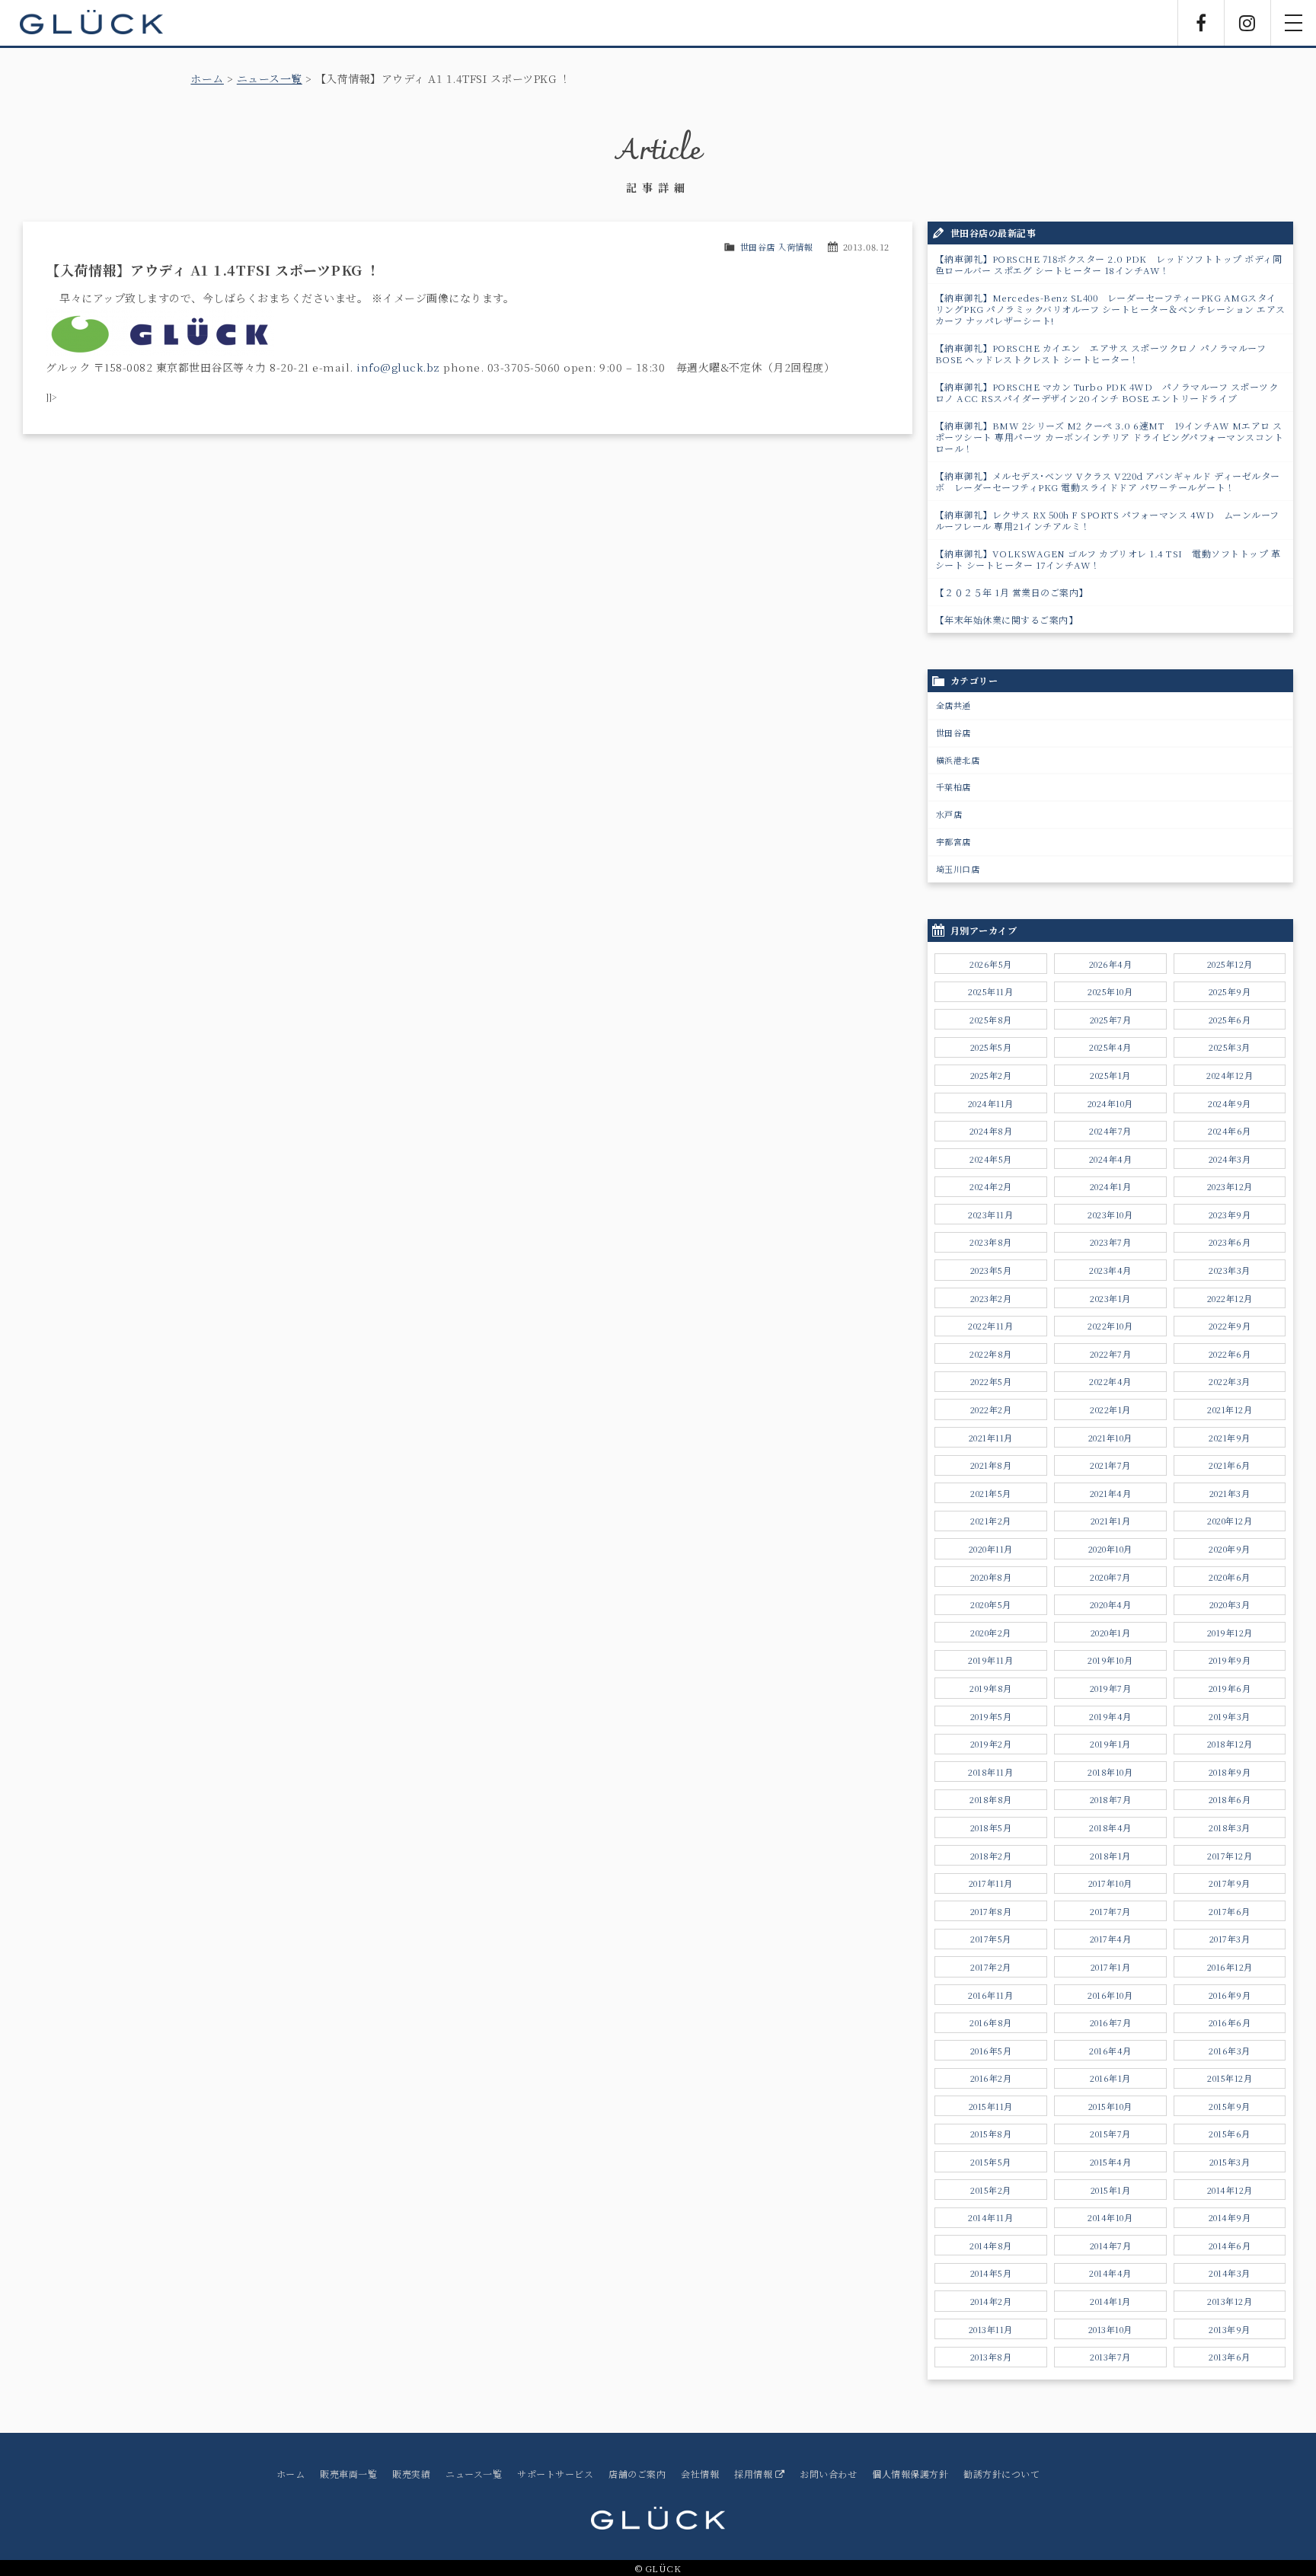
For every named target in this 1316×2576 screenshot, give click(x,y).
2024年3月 (1230, 1159)
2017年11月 (991, 1883)
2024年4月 (1111, 1159)
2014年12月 (1230, 2190)
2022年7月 (1111, 1354)
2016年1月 (1110, 2078)
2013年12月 (1230, 2301)
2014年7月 (1111, 2246)
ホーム (207, 78)
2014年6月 (1230, 2246)
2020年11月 (991, 1549)
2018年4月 (1110, 1827)
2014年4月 (1110, 2273)
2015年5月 (991, 2162)
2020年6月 (1230, 1577)
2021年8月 (991, 1465)
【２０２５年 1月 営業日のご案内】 (1012, 592)
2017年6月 (1230, 1911)
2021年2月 (991, 1521)
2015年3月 (1230, 2162)
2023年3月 (1230, 1270)
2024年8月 (991, 1131)
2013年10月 (1110, 2329)
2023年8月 (991, 1242)
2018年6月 (1230, 1799)
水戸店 (949, 814)
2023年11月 (990, 1215)
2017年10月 (1110, 1883)
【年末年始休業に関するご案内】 (1007, 619)
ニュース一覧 (270, 78)
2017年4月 (1111, 1939)
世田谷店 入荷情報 (777, 247)
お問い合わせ (828, 2474)
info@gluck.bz (398, 367)
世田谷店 (953, 733)
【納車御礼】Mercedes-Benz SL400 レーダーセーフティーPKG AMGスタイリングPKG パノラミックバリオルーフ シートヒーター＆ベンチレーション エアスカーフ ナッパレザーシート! (1110, 309)
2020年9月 (1230, 1549)
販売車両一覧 (348, 2474)
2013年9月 (1230, 2329)
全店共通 (953, 705)
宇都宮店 (953, 841)
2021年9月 (1230, 1438)
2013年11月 (991, 2329)
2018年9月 (1230, 1772)
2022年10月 (1110, 1326)
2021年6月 (1230, 1465)
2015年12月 (1230, 2078)
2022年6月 (1230, 1354)
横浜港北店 (958, 760)
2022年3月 (1230, 1381)
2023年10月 (1110, 1215)
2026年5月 (991, 964)
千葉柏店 (953, 787)
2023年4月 (1110, 1270)
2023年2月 (991, 1298)
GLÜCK (91, 23)
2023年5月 (991, 1270)
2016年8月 (991, 2022)
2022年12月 (1230, 1298)
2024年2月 (991, 1186)
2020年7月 (1110, 1577)
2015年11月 (991, 2106)
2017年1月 (1111, 1967)
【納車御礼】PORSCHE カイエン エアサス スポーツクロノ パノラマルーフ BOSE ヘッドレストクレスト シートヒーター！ (1101, 353)
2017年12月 (1230, 1856)
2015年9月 (1230, 2106)
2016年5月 (991, 2051)
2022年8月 (991, 1354)
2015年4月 (1111, 2162)
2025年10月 (1110, 991)
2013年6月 (1230, 2357)
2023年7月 (1111, 1242)
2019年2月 (991, 1744)
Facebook (1201, 23)
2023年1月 (1110, 1298)
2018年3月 (1230, 1827)
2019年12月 (1230, 1633)
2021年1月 (1111, 1521)
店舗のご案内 (637, 2474)
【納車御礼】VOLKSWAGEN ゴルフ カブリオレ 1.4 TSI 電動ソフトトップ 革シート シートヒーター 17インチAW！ (1108, 559)
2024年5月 (991, 1159)
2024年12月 (1230, 1075)
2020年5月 (991, 1604)
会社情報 (700, 2474)
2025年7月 (1111, 1020)
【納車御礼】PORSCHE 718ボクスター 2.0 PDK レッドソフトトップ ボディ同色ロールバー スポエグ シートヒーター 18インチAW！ (1109, 264)
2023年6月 (1230, 1242)
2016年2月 (991, 2078)
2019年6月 (1230, 1688)
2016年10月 (1110, 1995)
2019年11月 (990, 1660)
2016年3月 (1230, 2051)
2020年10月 (1110, 1549)
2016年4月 (1110, 2051)
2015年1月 (1111, 2190)
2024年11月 (991, 1103)
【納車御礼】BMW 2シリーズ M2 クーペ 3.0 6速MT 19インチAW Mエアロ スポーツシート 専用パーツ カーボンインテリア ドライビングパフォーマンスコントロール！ (1110, 437)
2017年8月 (991, 1911)
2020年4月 (1111, 1604)
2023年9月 (1230, 1215)
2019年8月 (991, 1688)
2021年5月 (991, 1493)
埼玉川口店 (958, 869)
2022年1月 (1110, 1409)
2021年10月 (1110, 1438)
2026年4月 (1111, 964)
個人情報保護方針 (910, 2474)
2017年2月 (991, 1967)
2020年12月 (1230, 1521)
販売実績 (411, 2474)
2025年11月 (990, 991)
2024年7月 (1110, 1131)
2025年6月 (1230, 1020)
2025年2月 (991, 1075)
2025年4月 (1110, 1047)
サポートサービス (555, 2474)
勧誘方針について (1001, 2474)
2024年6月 (1230, 1131)
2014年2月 (991, 2301)
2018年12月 (1230, 1744)
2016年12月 (1230, 1967)
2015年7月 (1110, 2134)
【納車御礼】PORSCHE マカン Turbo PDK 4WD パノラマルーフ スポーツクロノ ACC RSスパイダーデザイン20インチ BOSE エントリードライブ (1107, 392)
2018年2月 (991, 1856)
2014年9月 (1230, 2217)
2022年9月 (1230, 1326)
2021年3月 (1230, 1493)
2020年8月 (991, 1577)
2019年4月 (1110, 1716)
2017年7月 (1110, 1911)
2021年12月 (1230, 1409)
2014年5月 (991, 2273)
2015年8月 (991, 2134)
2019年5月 (991, 1716)
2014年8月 (991, 2246)
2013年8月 (991, 2357)
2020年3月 (1230, 1604)
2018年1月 (1110, 1856)
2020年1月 (1111, 1633)
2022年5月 (991, 1381)
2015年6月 (1230, 2134)
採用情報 (755, 2474)
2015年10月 (1110, 2106)
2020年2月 (991, 1633)
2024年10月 (1110, 1103)
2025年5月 (991, 1047)
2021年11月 (991, 1438)
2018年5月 (991, 1827)
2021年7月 (1110, 1465)
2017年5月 (991, 1939)
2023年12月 (1230, 1186)
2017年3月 (1230, 1939)
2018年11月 (990, 1772)
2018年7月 (1111, 1799)
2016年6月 (1230, 2022)
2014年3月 (1230, 2273)
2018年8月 (991, 1799)
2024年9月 (1230, 1103)
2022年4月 (1110, 1381)
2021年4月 (1111, 1493)
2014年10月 (1110, 2217)
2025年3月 (1230, 1047)
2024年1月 (1111, 1186)
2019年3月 (1230, 1716)
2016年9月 (1230, 1995)
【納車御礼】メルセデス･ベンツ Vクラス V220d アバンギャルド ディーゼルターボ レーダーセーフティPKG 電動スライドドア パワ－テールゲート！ (1108, 481)
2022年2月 (991, 1409)
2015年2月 (991, 2190)
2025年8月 (991, 1020)
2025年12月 (1230, 964)
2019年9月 (1230, 1660)
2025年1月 (1110, 1075)
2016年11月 (990, 1995)
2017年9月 (1230, 1883)
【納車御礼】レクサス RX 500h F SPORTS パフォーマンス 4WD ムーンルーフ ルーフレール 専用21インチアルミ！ (1107, 520)
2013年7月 (1110, 2357)
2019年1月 (1110, 1744)
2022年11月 (990, 1326)
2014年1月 (1110, 2301)
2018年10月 (1110, 1772)
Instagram (1247, 23)
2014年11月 (990, 2217)
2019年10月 (1110, 1660)
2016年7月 (1111, 2022)
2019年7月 (1111, 1688)
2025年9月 (1230, 991)
